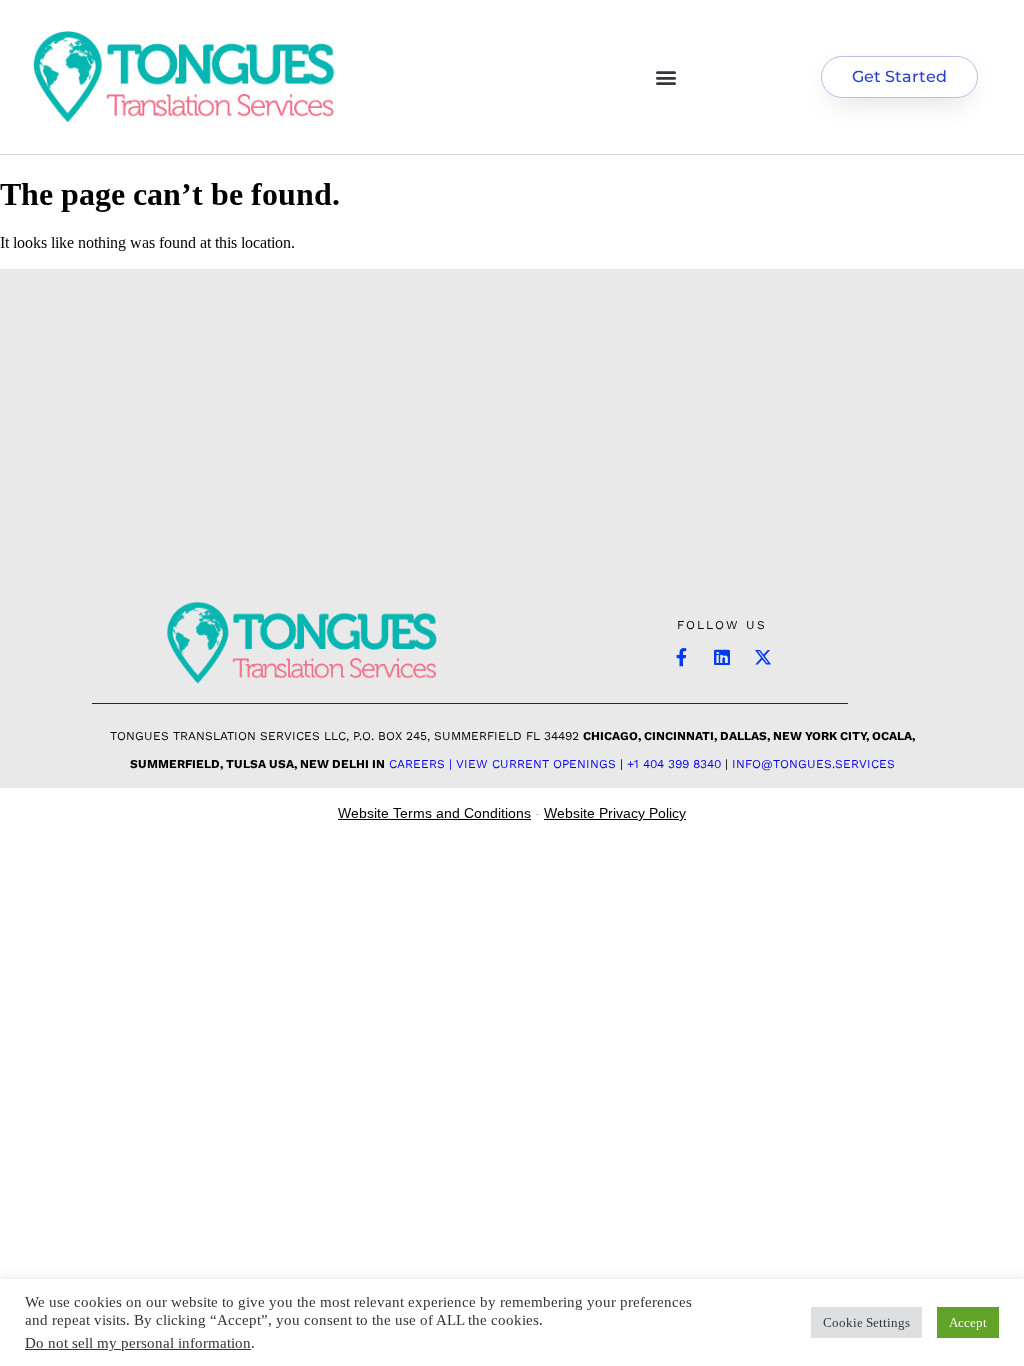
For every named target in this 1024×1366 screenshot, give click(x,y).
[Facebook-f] (681, 657)
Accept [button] (968, 1322)
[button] (665, 76)
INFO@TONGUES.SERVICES (813, 764)
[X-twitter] (763, 657)
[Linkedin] (722, 657)
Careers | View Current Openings (502, 764)
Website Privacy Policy (615, 813)
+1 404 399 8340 (674, 764)
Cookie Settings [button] (866, 1322)
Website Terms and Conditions (434, 813)
